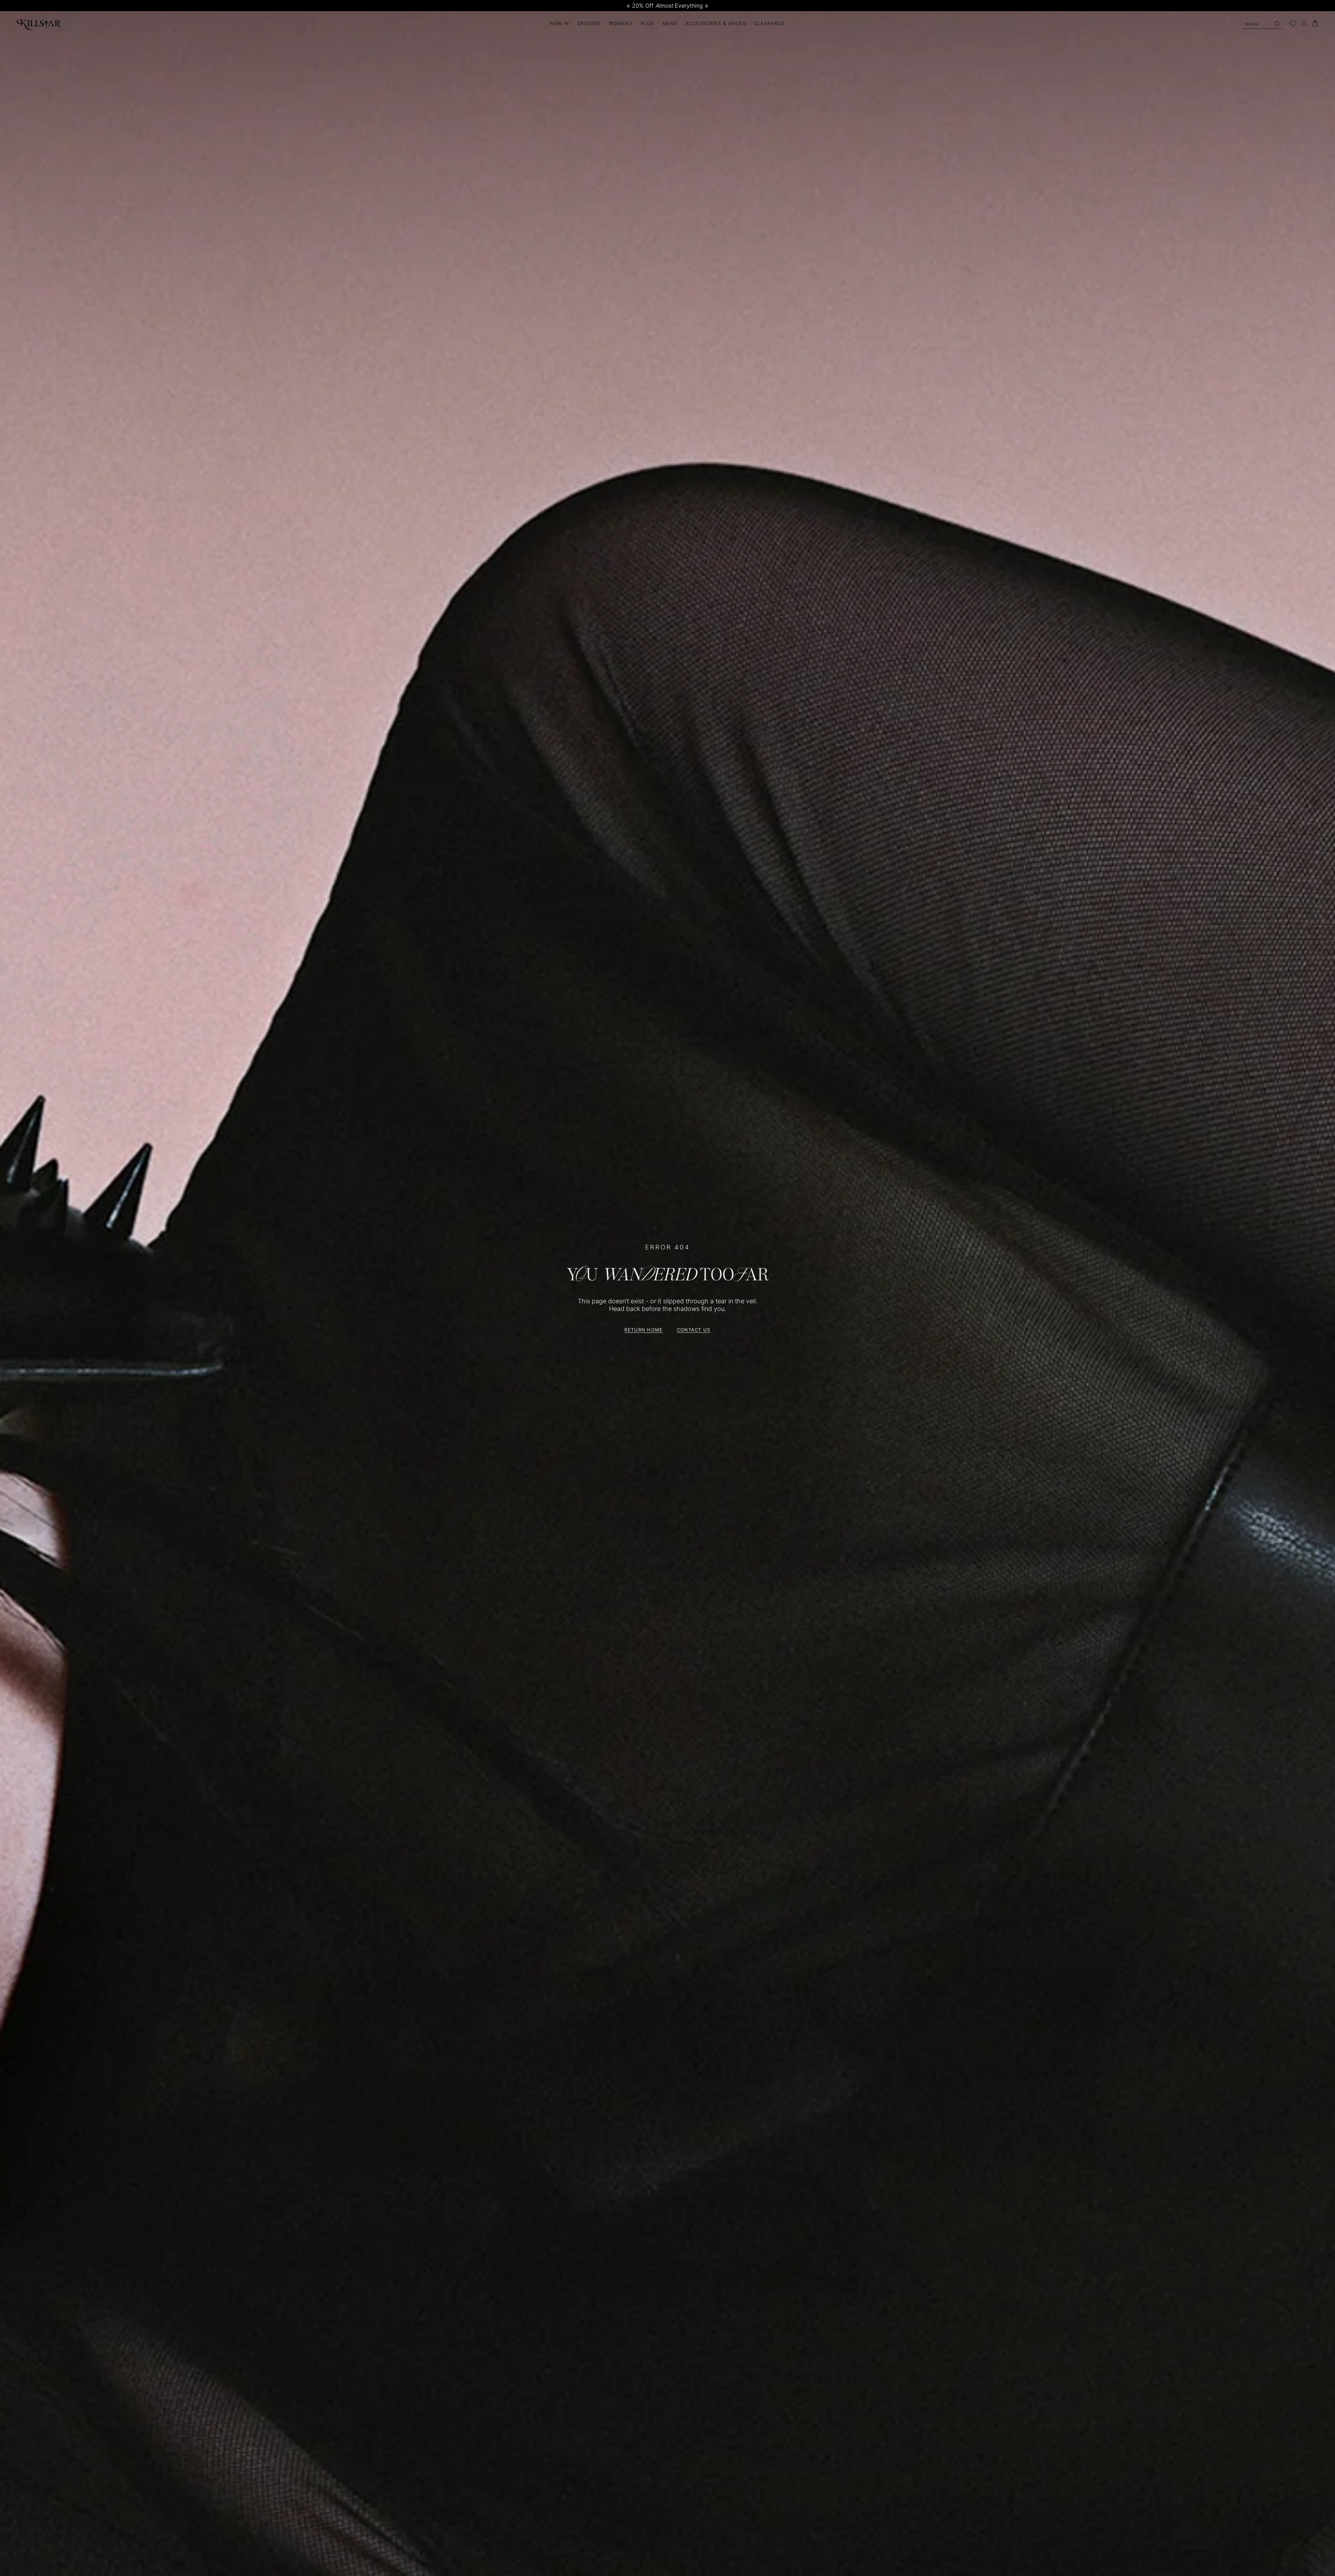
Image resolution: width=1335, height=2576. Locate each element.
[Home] (39, 23)
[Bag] (1315, 23)
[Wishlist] (1293, 24)
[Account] (1304, 23)
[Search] (1277, 24)
